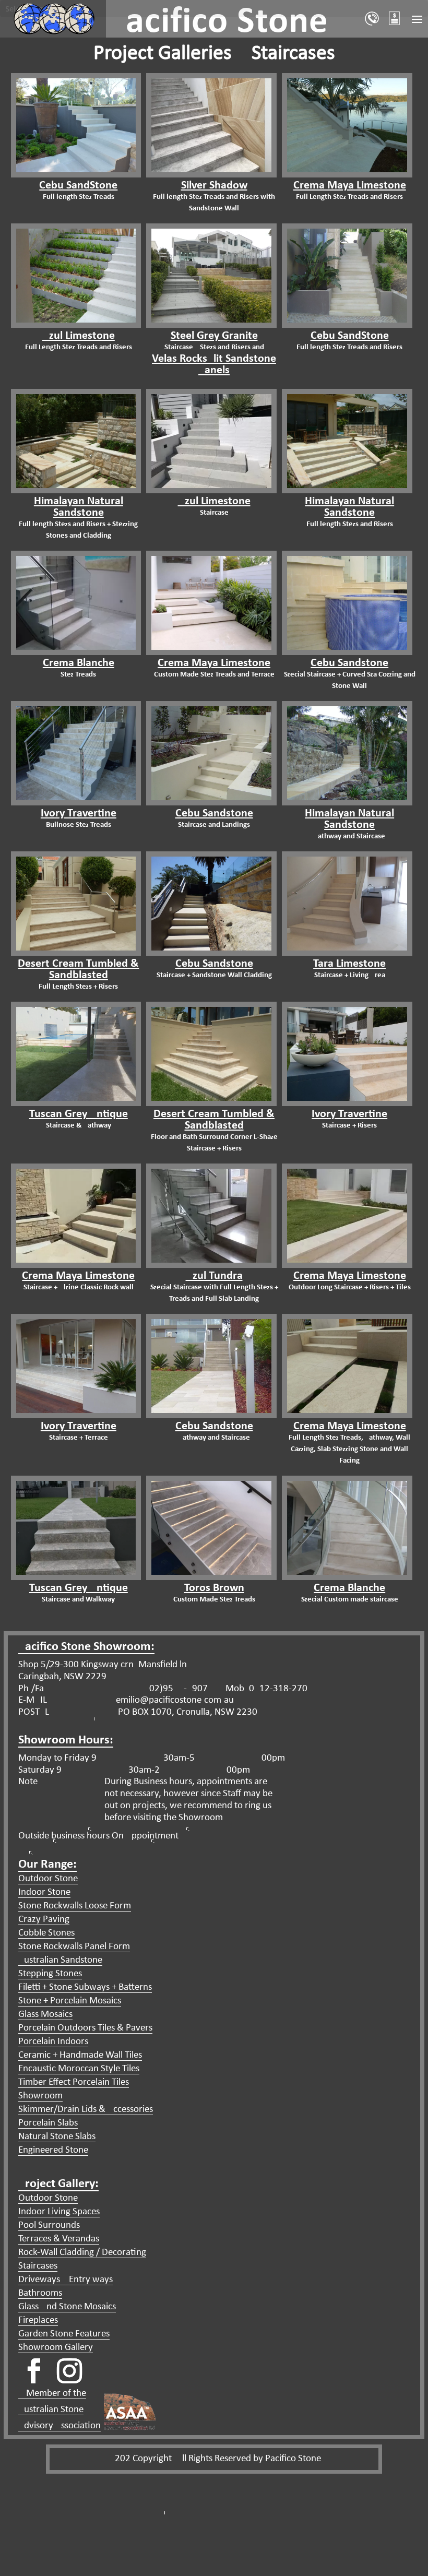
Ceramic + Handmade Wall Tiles (80, 2055)
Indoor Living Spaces (59, 2212)
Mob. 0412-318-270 (265, 1689)
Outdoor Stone (48, 1879)
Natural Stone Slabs (57, 2137)
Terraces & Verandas (59, 2239)
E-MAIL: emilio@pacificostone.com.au (126, 1700)
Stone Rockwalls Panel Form (74, 1947)
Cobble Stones (46, 1933)
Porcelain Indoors (53, 2042)
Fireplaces (38, 2320)
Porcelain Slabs (48, 2123)
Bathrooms (40, 2293)
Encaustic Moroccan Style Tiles (79, 2069)
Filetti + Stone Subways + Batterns (85, 1987)
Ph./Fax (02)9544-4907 (113, 1689)
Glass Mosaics (45, 2015)
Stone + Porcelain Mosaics (70, 2001)
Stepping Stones (50, 1974)
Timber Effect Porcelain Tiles (74, 2082)
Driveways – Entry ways (66, 2280)
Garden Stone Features (64, 2334)
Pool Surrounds (49, 2225)
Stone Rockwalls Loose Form (75, 1906)
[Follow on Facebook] (34, 2371)
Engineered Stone (53, 2150)
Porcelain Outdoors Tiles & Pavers (85, 2028)
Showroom (40, 2096)
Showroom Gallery (56, 2348)
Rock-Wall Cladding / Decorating (82, 2253)
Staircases (38, 2266)
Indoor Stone (44, 1892)
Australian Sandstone (60, 1960)
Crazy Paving (44, 1920)
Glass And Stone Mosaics (67, 2307)
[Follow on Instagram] (69, 2371)
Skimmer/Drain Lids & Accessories (86, 2110)
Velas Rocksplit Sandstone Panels (214, 365)
